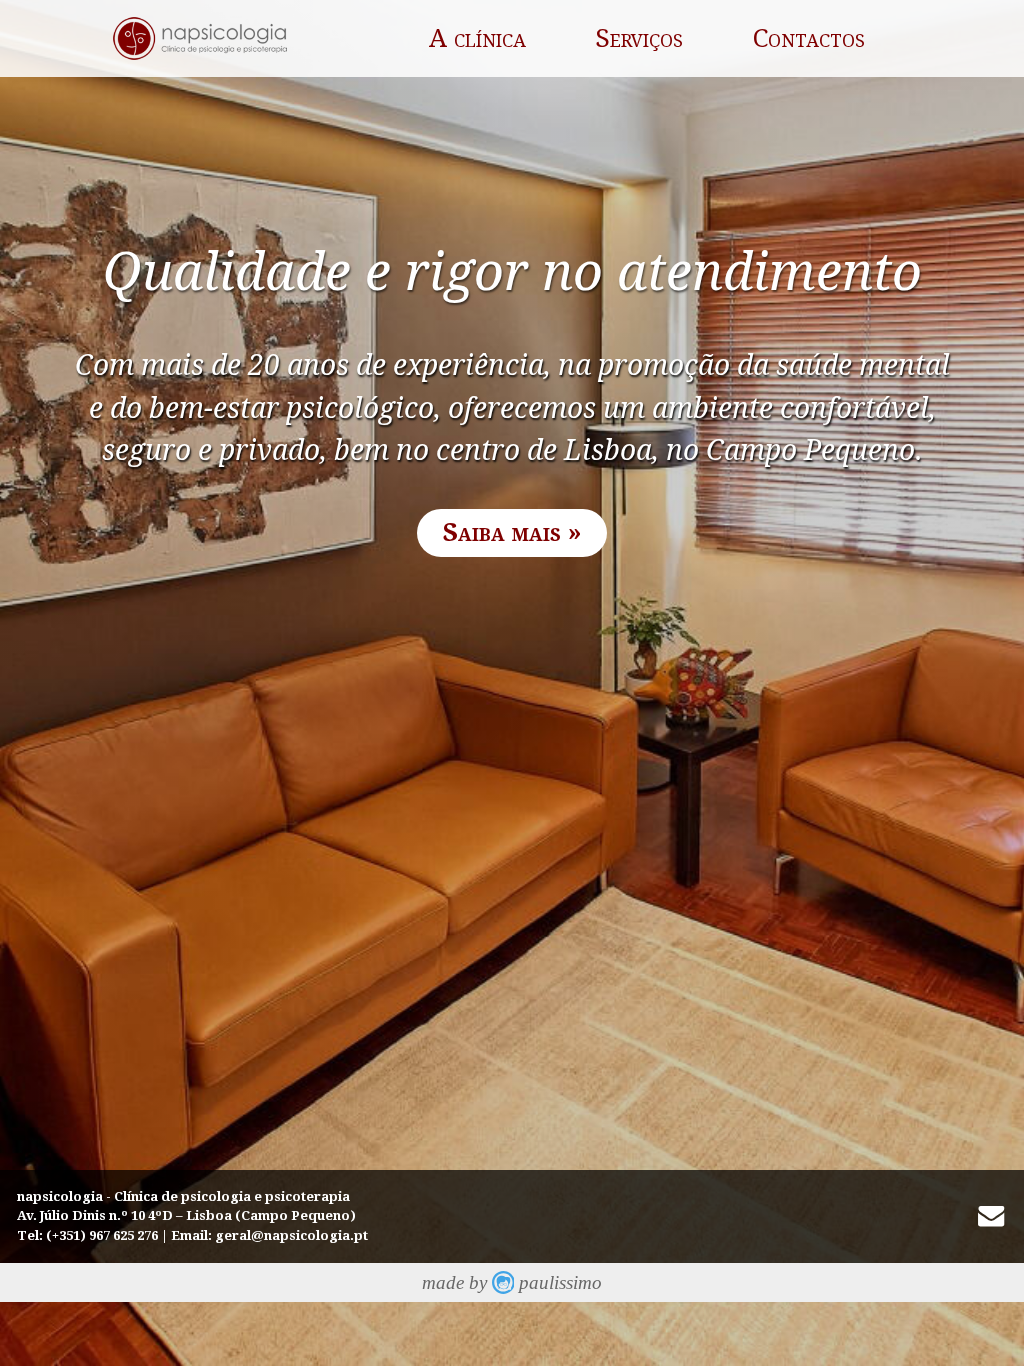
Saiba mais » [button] (512, 532)
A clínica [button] (477, 38)
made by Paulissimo (512, 1282)
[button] (991, 1216)
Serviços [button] (639, 38)
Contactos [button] (809, 38)
